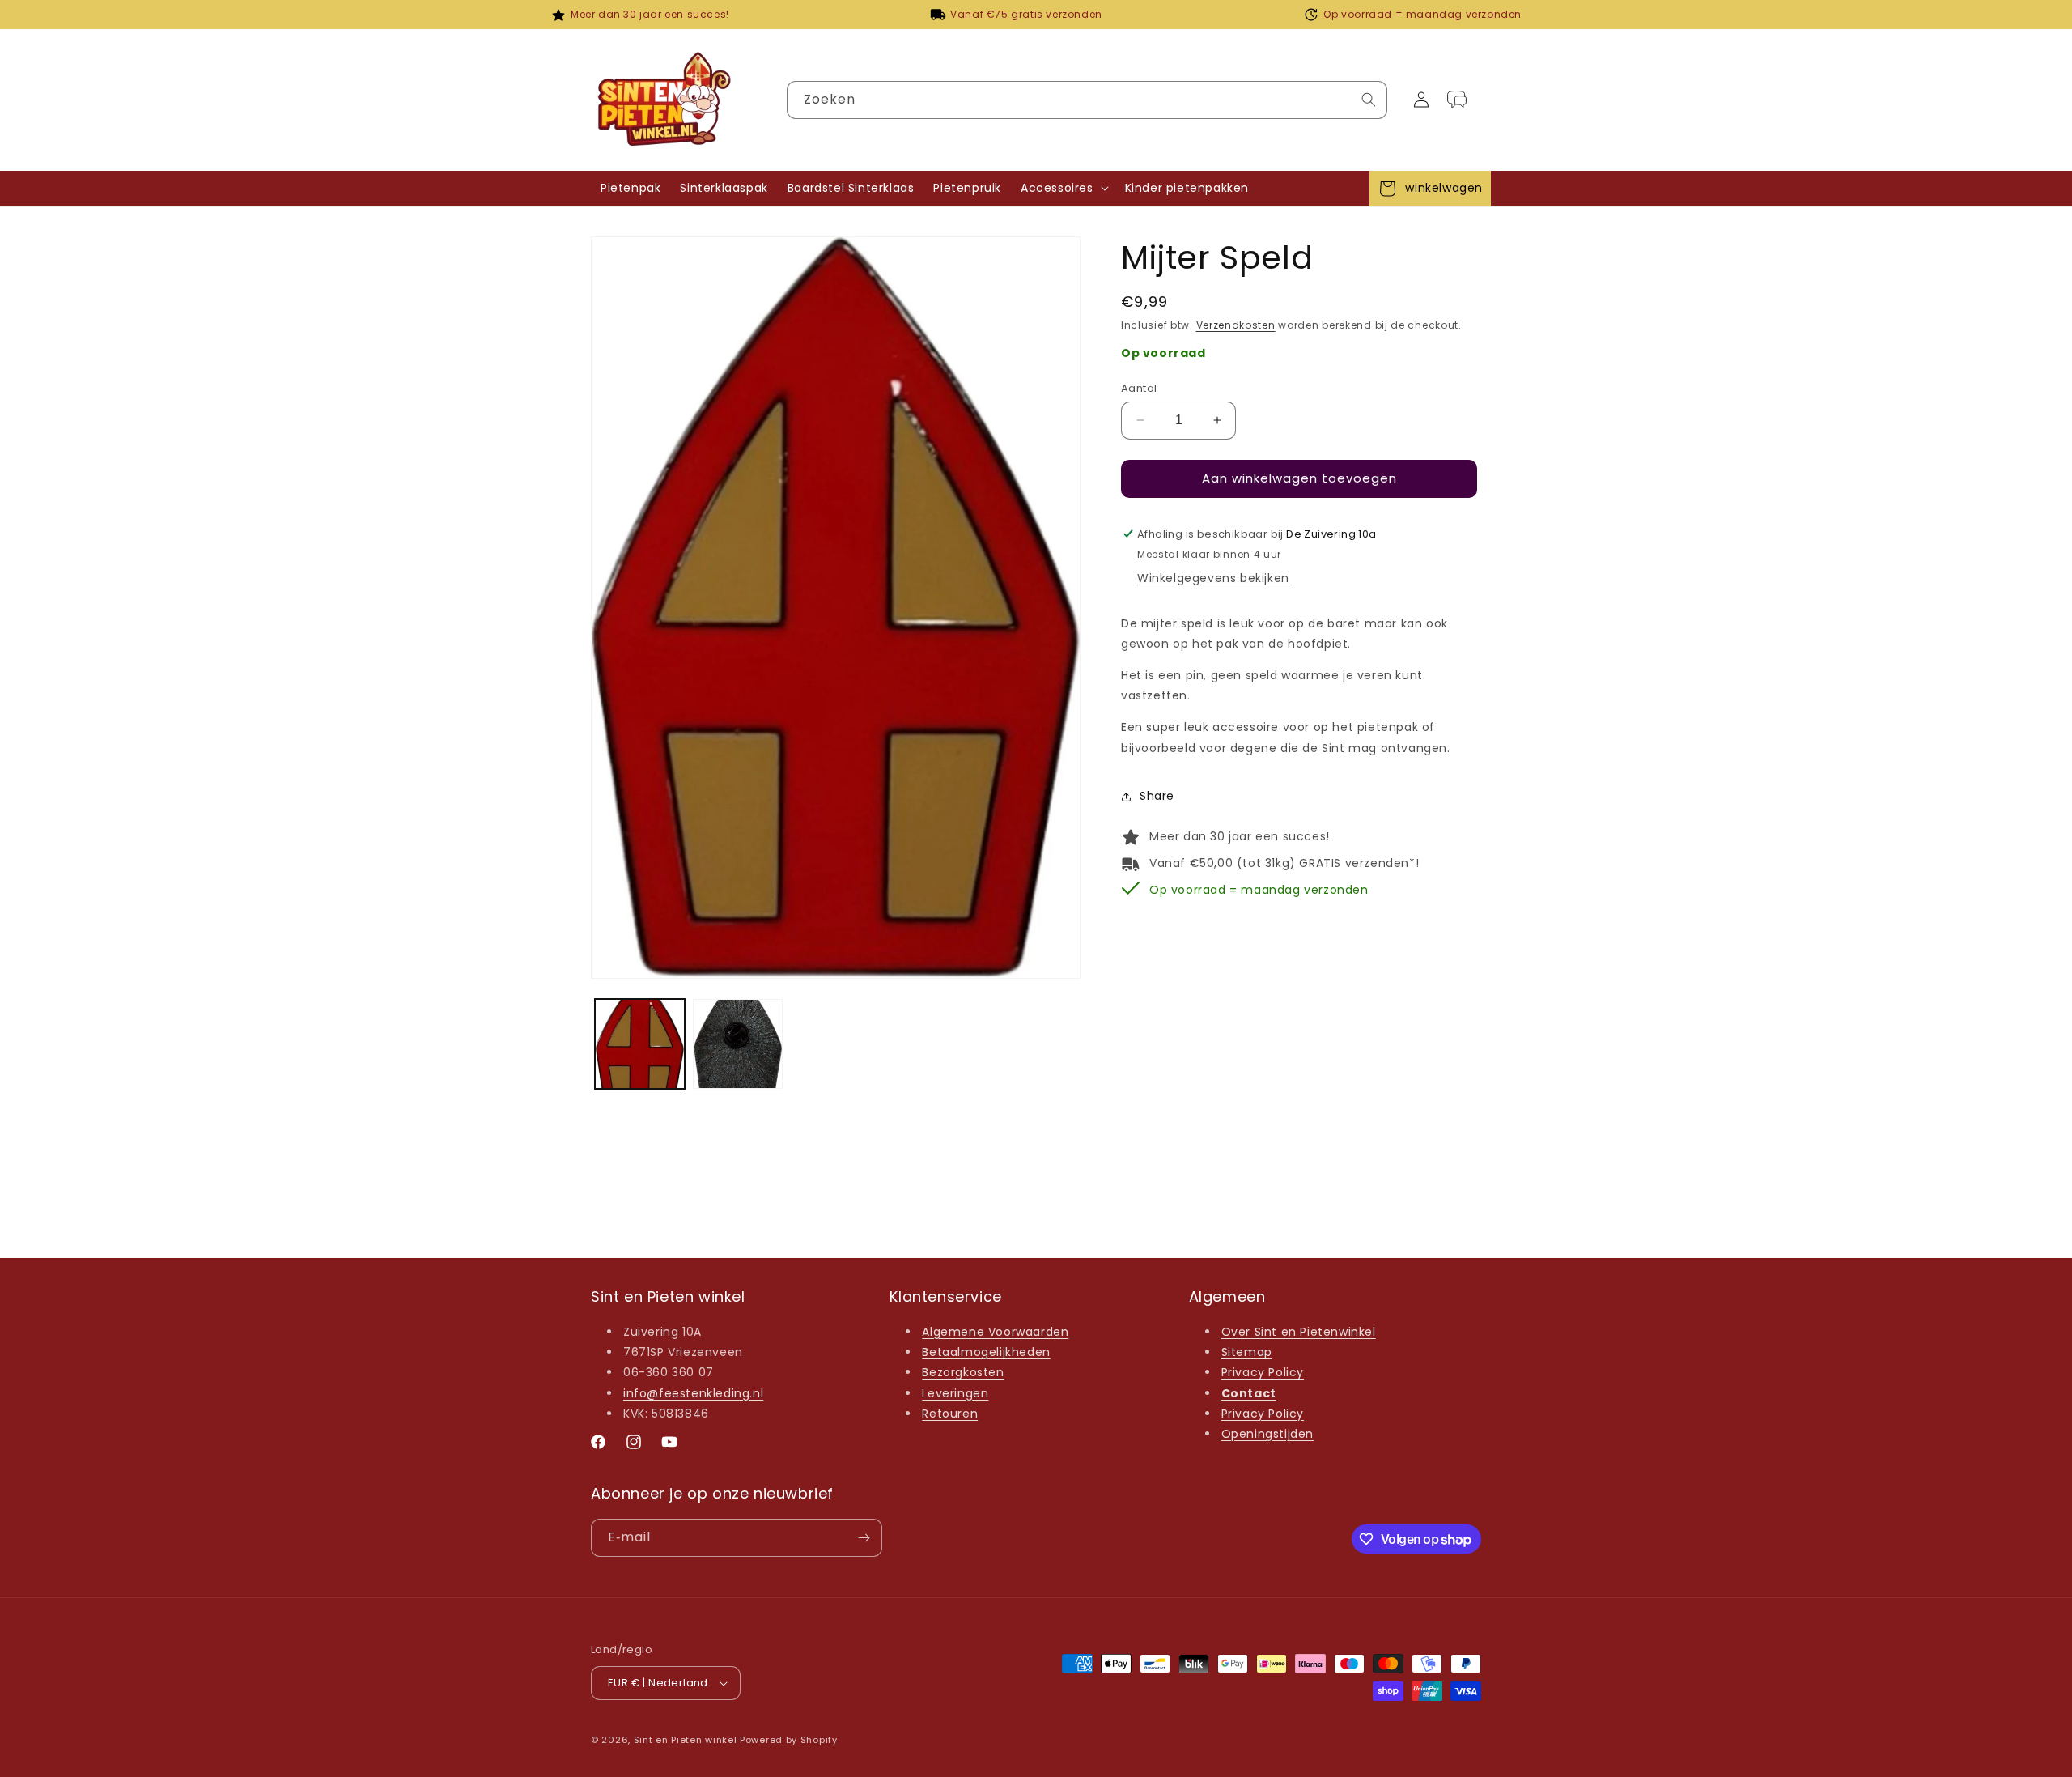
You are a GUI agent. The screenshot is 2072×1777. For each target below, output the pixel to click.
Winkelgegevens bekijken (1213, 578)
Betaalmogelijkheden (986, 1352)
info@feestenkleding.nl (693, 1393)
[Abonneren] (864, 1538)
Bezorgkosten (963, 1372)
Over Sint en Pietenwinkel (1299, 1332)
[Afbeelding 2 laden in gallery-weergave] (738, 1044)
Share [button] (1157, 796)
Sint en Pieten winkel (686, 1740)
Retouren (950, 1414)
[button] (1063, 188)
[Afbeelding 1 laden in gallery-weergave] (640, 1044)
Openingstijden (1267, 1434)
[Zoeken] (1369, 100)
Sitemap (1247, 1352)
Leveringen (955, 1393)
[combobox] (1087, 100)
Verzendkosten (1236, 325)
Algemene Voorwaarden (995, 1332)
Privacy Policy (1263, 1372)
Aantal (1139, 388)
